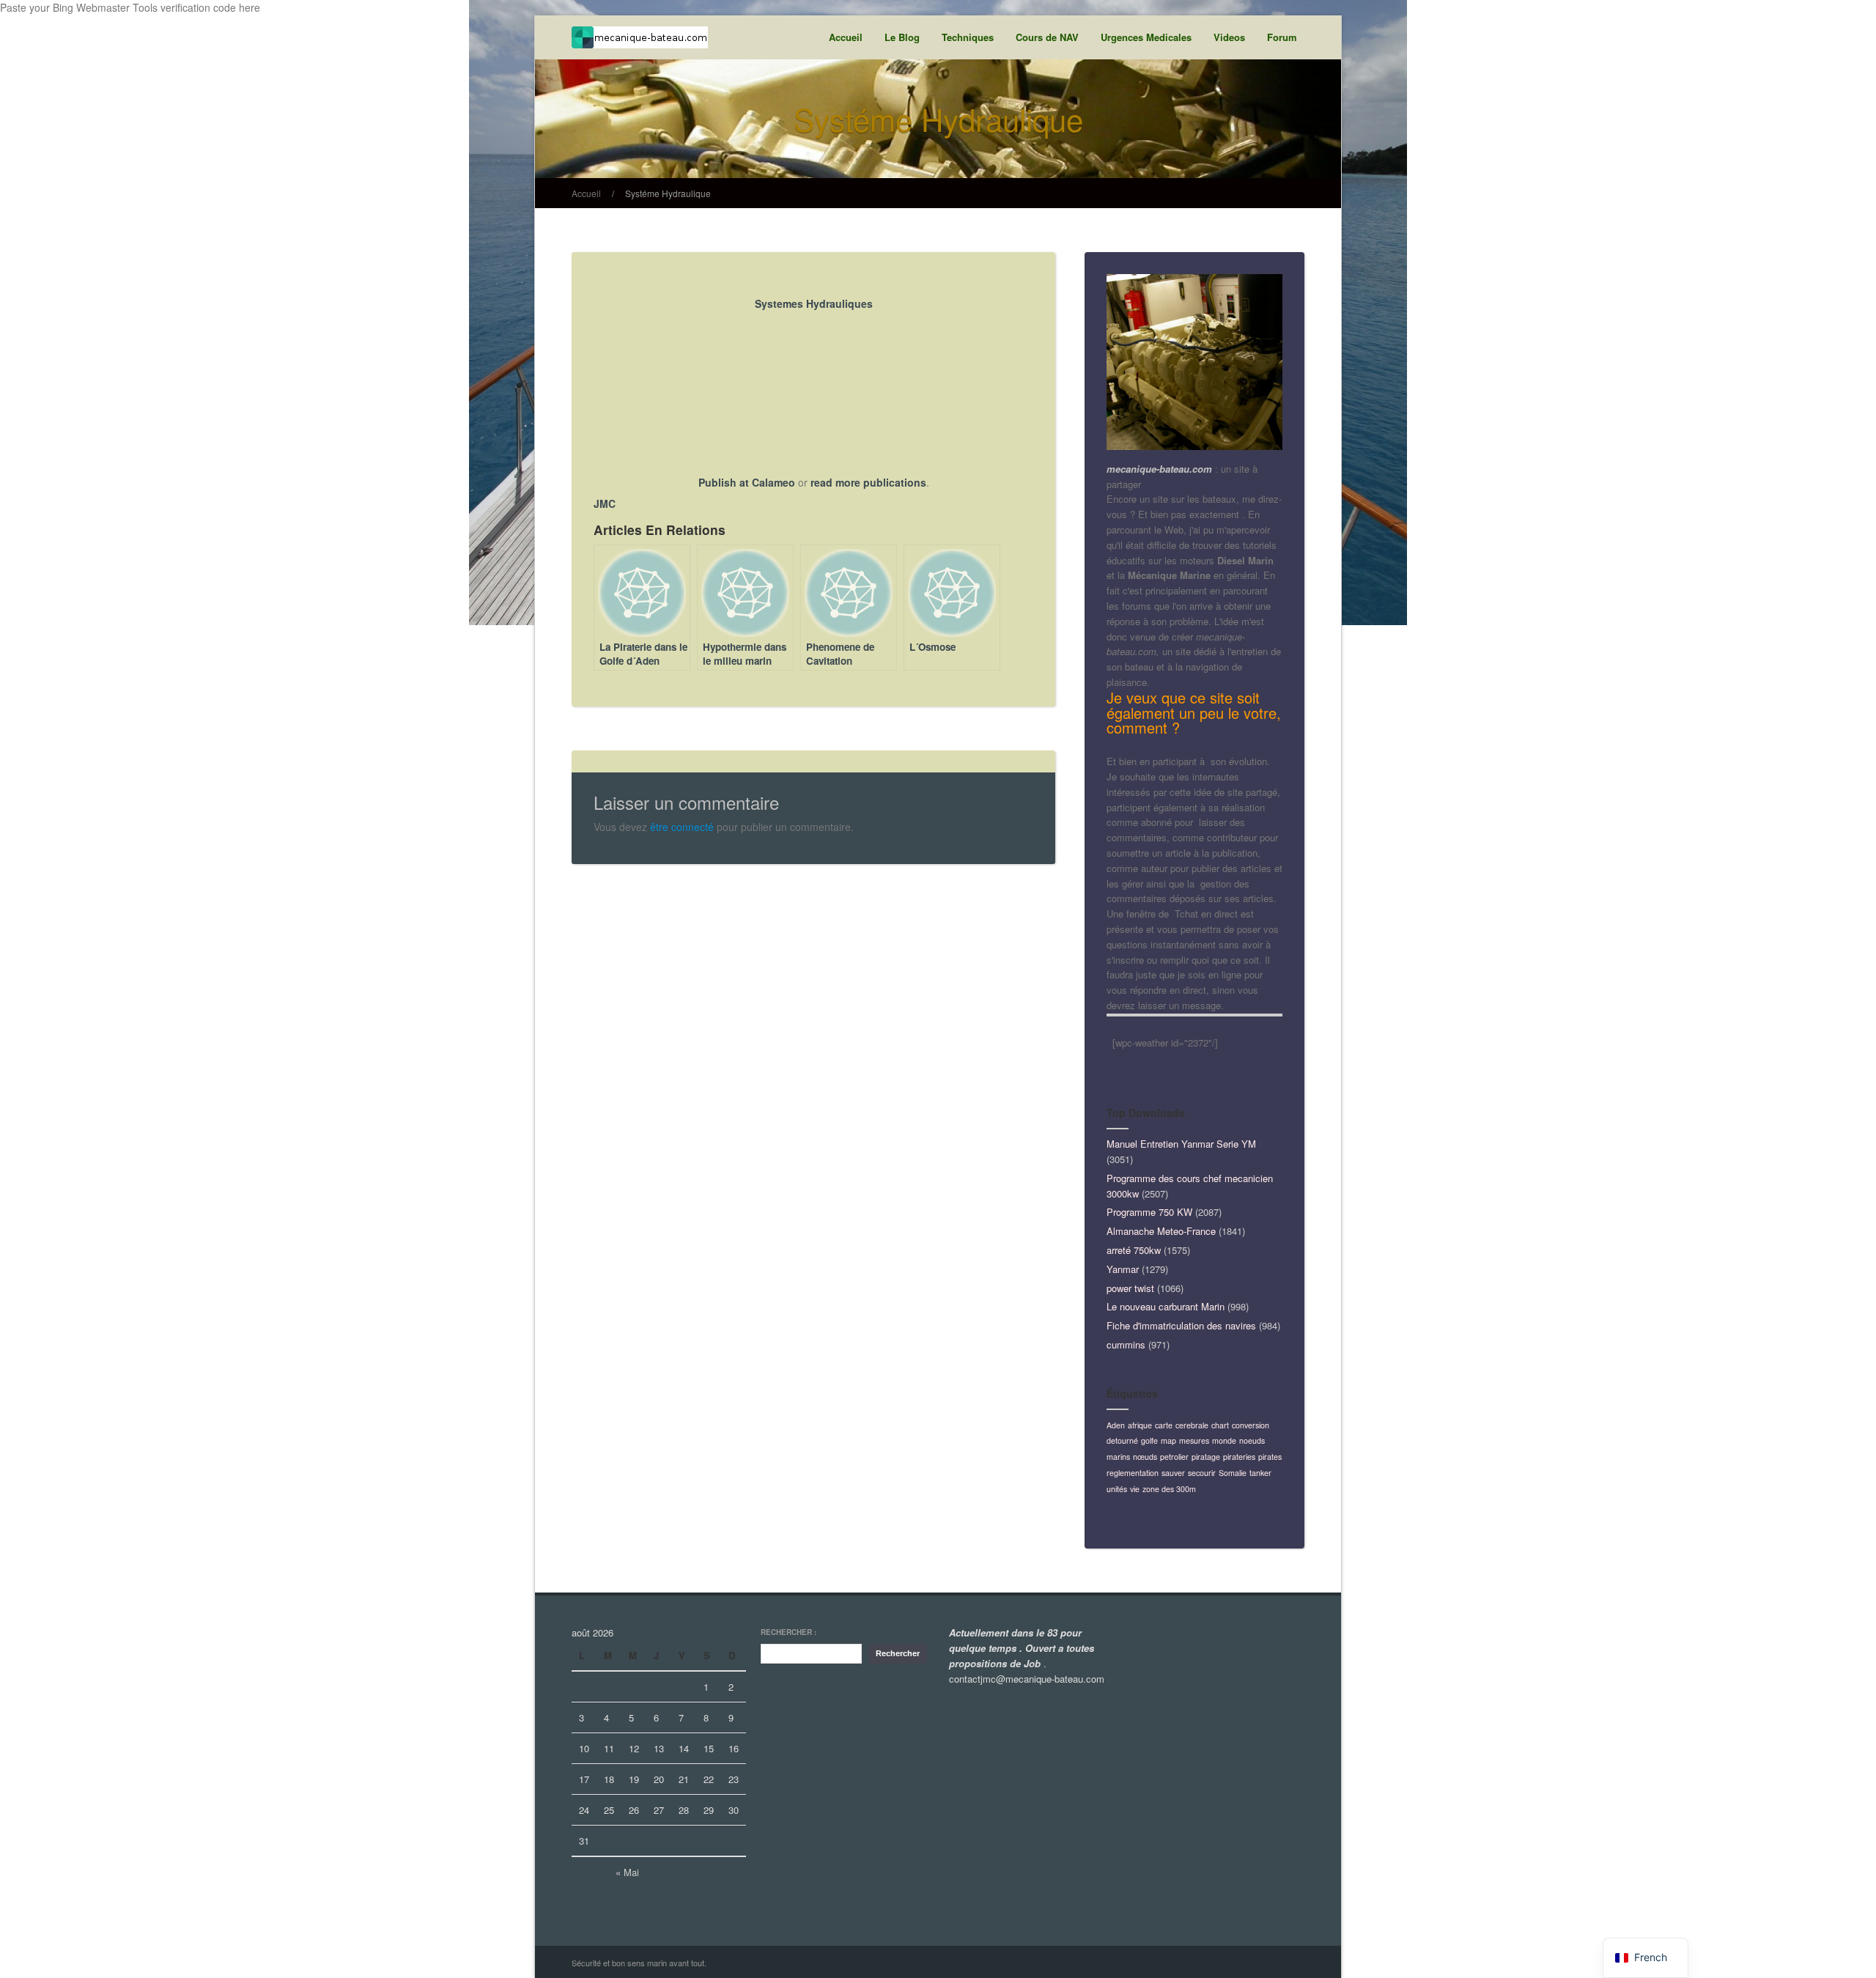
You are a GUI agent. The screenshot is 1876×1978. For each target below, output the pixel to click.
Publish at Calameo (747, 482)
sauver (1173, 1473)
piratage (1206, 1457)
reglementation (1133, 1473)
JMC (605, 503)
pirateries (1239, 1457)
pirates (1270, 1457)
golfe (1149, 1440)
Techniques (968, 37)
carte (1164, 1425)
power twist (1130, 1288)
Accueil (846, 37)
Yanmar (1123, 1269)
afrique (1140, 1425)
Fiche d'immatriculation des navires (1181, 1325)
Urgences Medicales (1146, 37)
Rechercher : (789, 1632)
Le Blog (902, 37)
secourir (1202, 1473)
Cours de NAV (1047, 37)
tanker (1260, 1473)
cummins (1126, 1344)
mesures (1194, 1440)
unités (1117, 1489)
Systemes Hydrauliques (814, 303)
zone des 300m (1169, 1489)
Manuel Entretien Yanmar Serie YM (1181, 1144)
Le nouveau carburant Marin (1166, 1306)
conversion (1251, 1425)
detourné (1122, 1440)
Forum (1282, 37)
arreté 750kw (1134, 1250)
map (1168, 1440)
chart (1220, 1425)
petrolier (1174, 1457)
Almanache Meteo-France (1161, 1231)
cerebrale (1192, 1425)
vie (1135, 1489)
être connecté (682, 827)
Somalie (1233, 1473)
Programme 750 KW (1149, 1212)
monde (1224, 1440)
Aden (1116, 1425)
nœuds (1145, 1457)
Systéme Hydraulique (668, 193)
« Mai (627, 1872)
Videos (1229, 37)
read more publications (868, 482)
